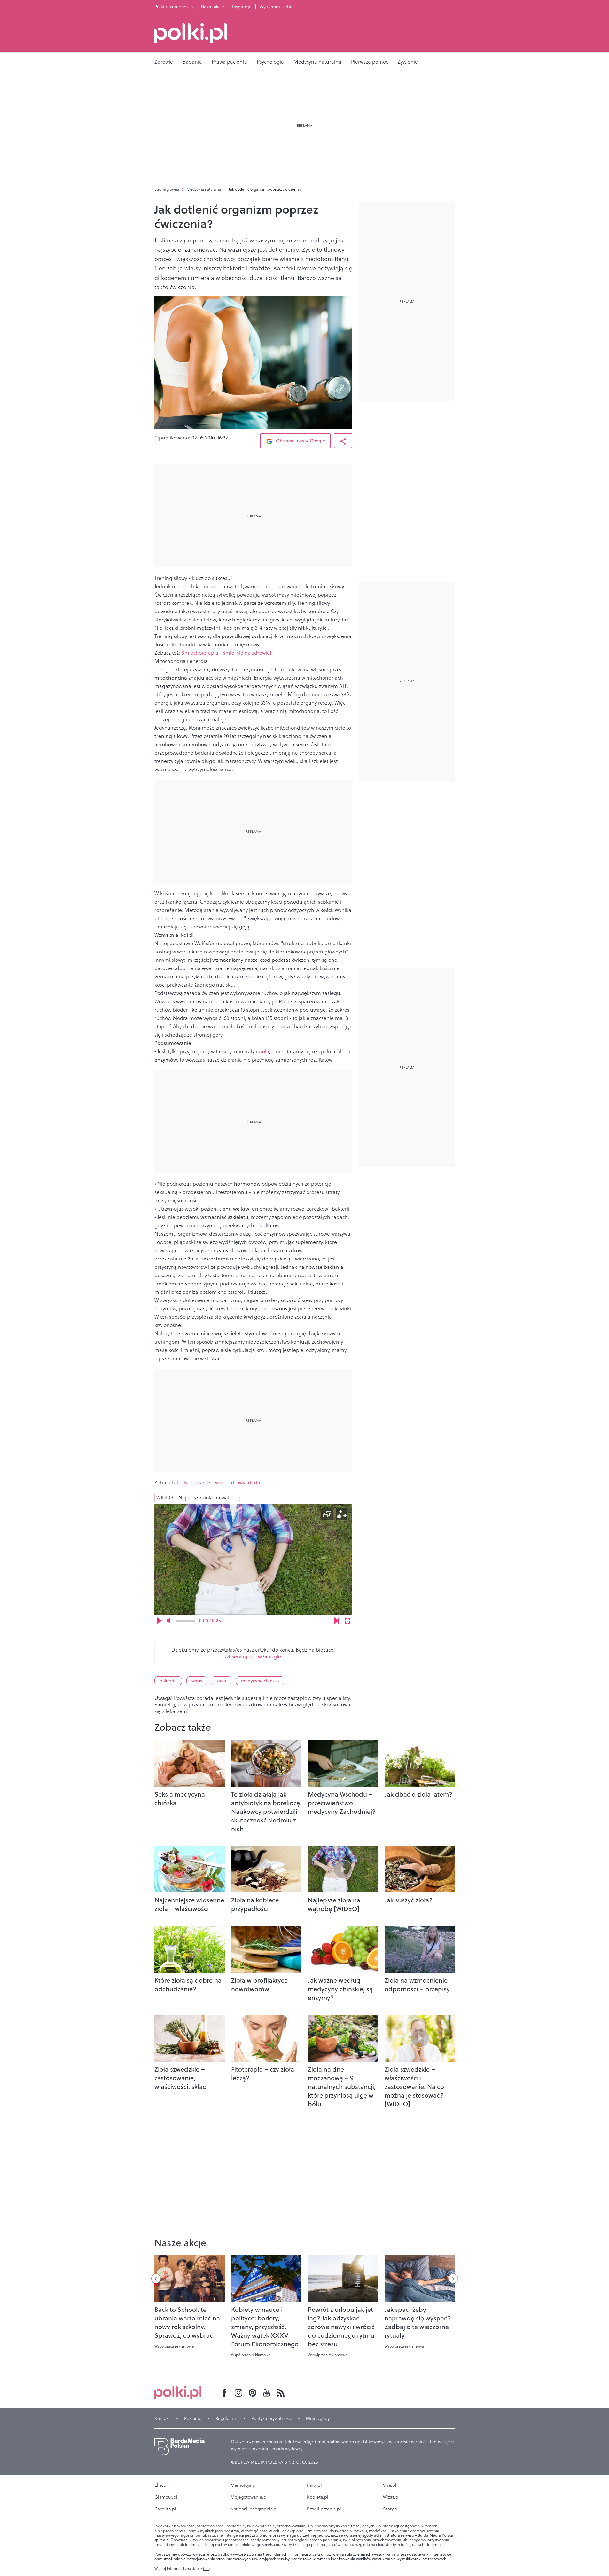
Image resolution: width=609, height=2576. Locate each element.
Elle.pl (161, 2485)
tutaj (207, 2569)
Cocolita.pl (165, 2509)
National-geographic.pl (254, 2509)
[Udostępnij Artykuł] (343, 441)
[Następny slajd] (453, 2279)
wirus (197, 1681)
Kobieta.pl (318, 2497)
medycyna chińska (260, 1681)
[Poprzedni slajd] (156, 2279)
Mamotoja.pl (244, 2485)
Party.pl (314, 2485)
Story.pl (391, 2509)
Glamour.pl (166, 2497)
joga (215, 586)
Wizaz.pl (391, 2497)
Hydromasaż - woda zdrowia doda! (222, 1482)
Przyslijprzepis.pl (324, 2509)
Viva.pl (390, 2485)
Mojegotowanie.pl (249, 2497)
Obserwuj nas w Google (300, 441)
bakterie (168, 1681)
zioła (264, 1051)
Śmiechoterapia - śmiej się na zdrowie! (226, 653)
